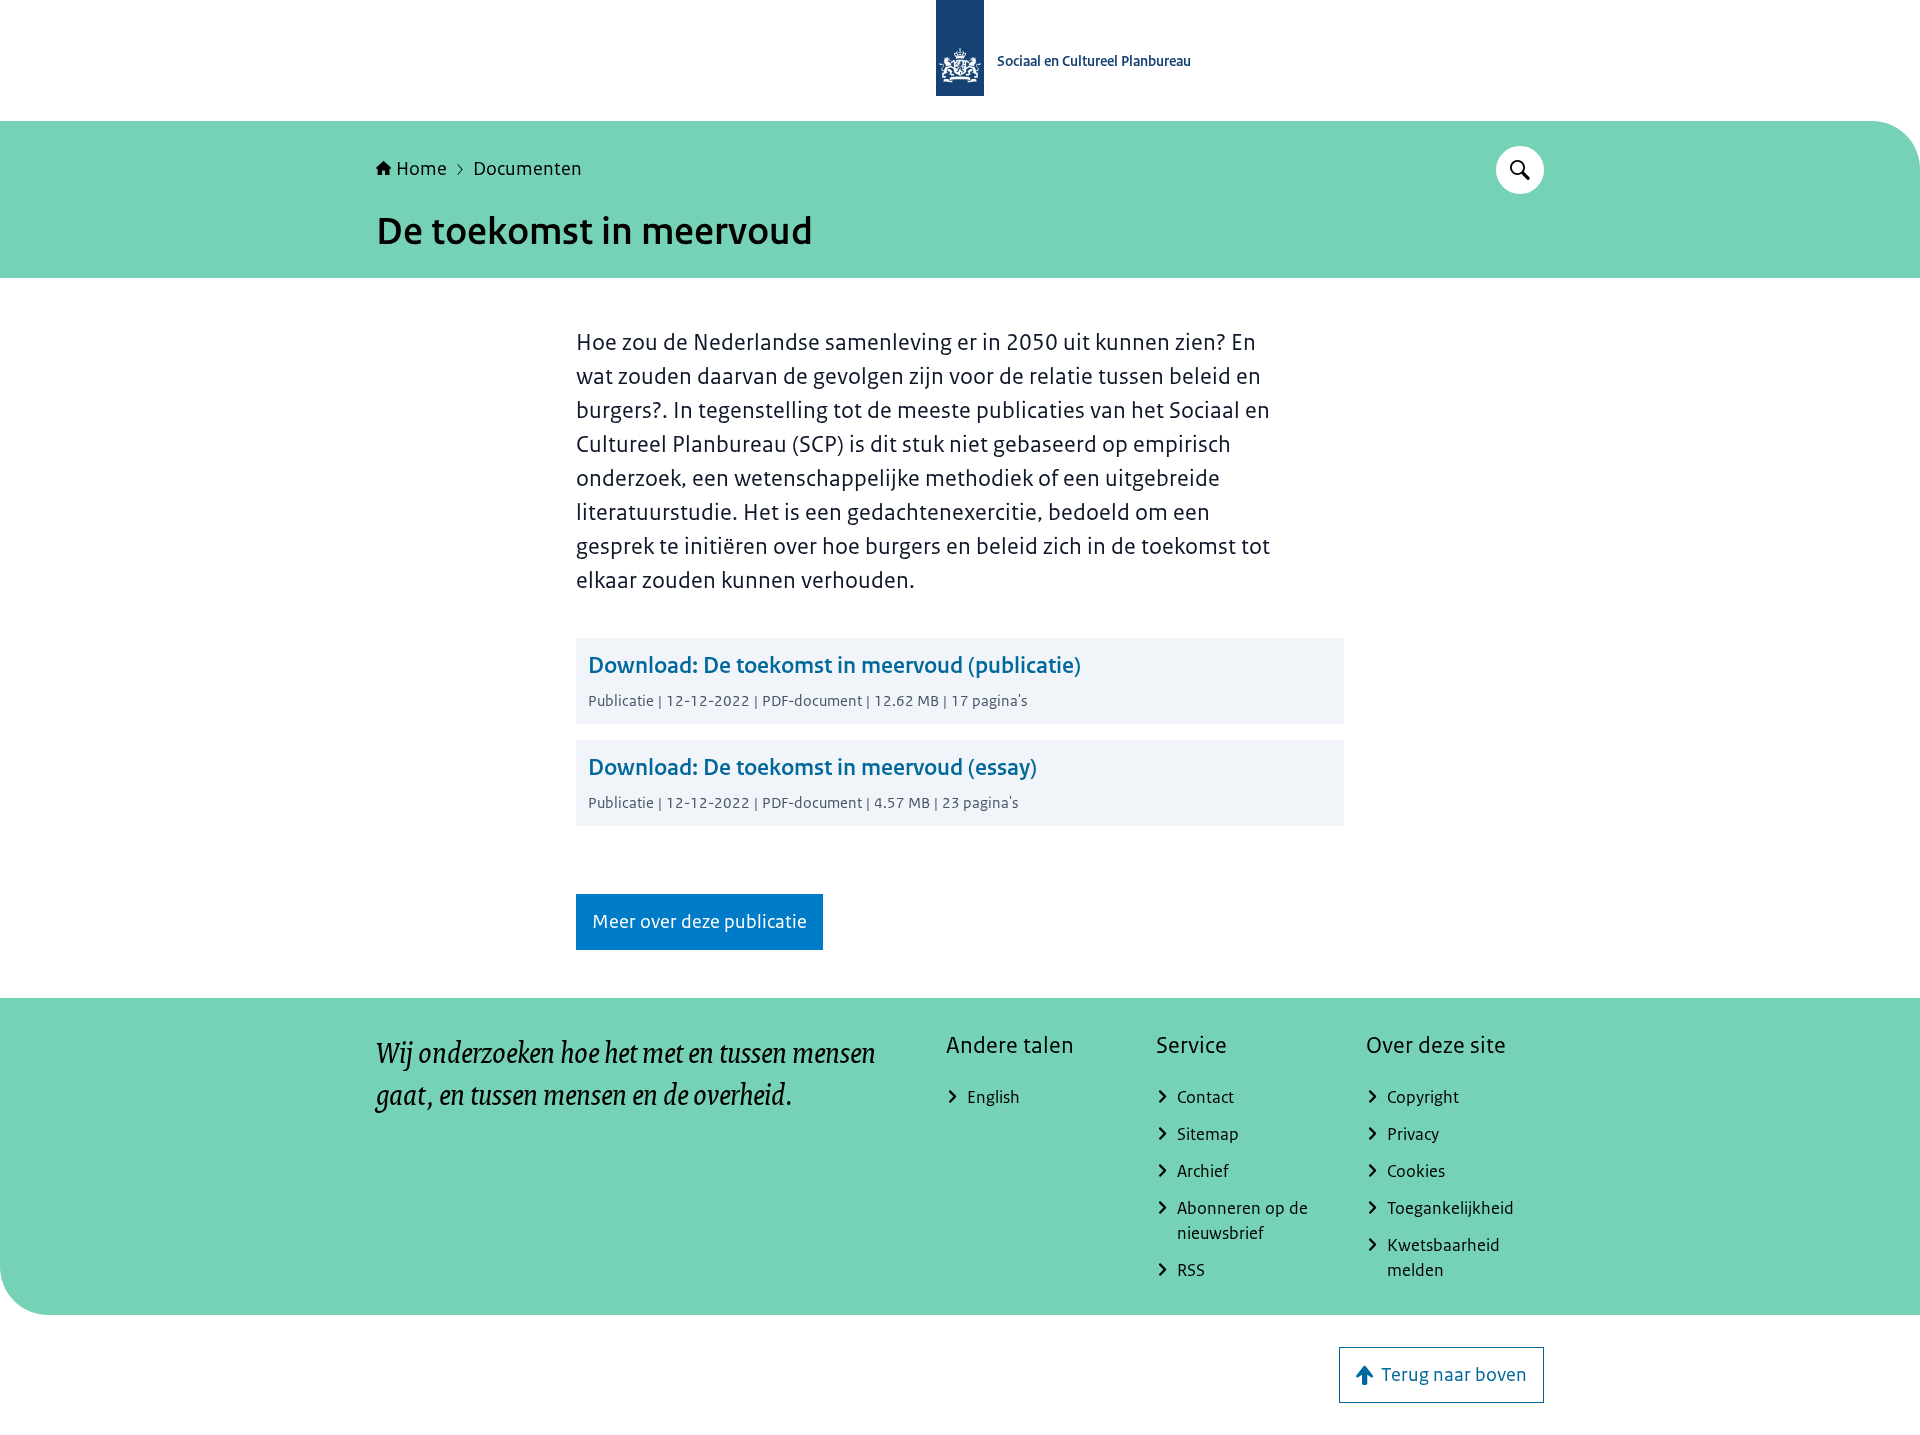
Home (421, 169)
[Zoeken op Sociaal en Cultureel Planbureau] (1520, 170)
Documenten (527, 169)
